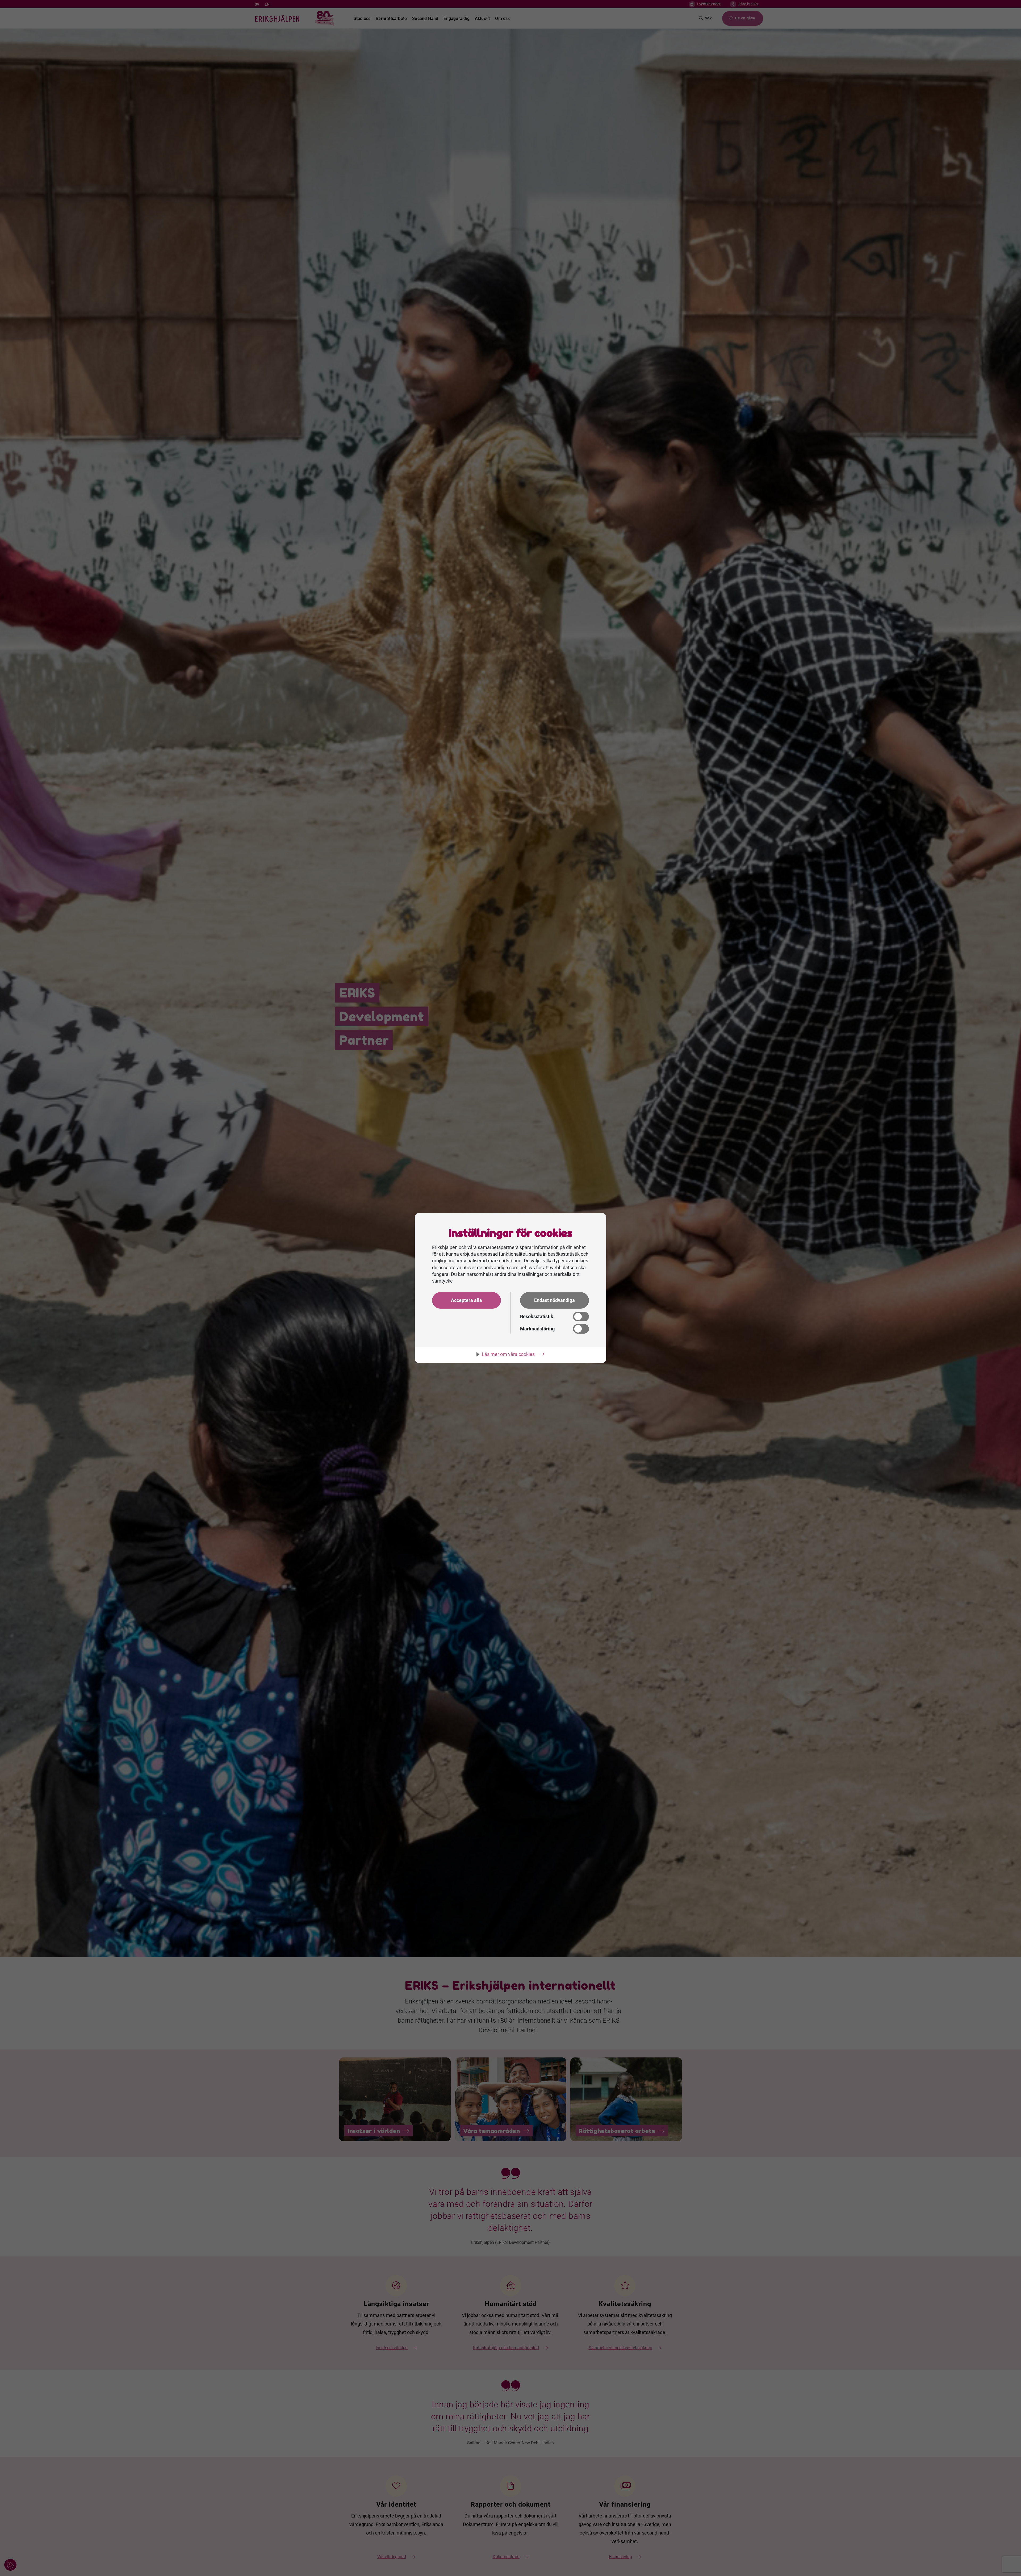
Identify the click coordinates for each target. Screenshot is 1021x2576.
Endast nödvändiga (555, 1300)
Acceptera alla (466, 1300)
